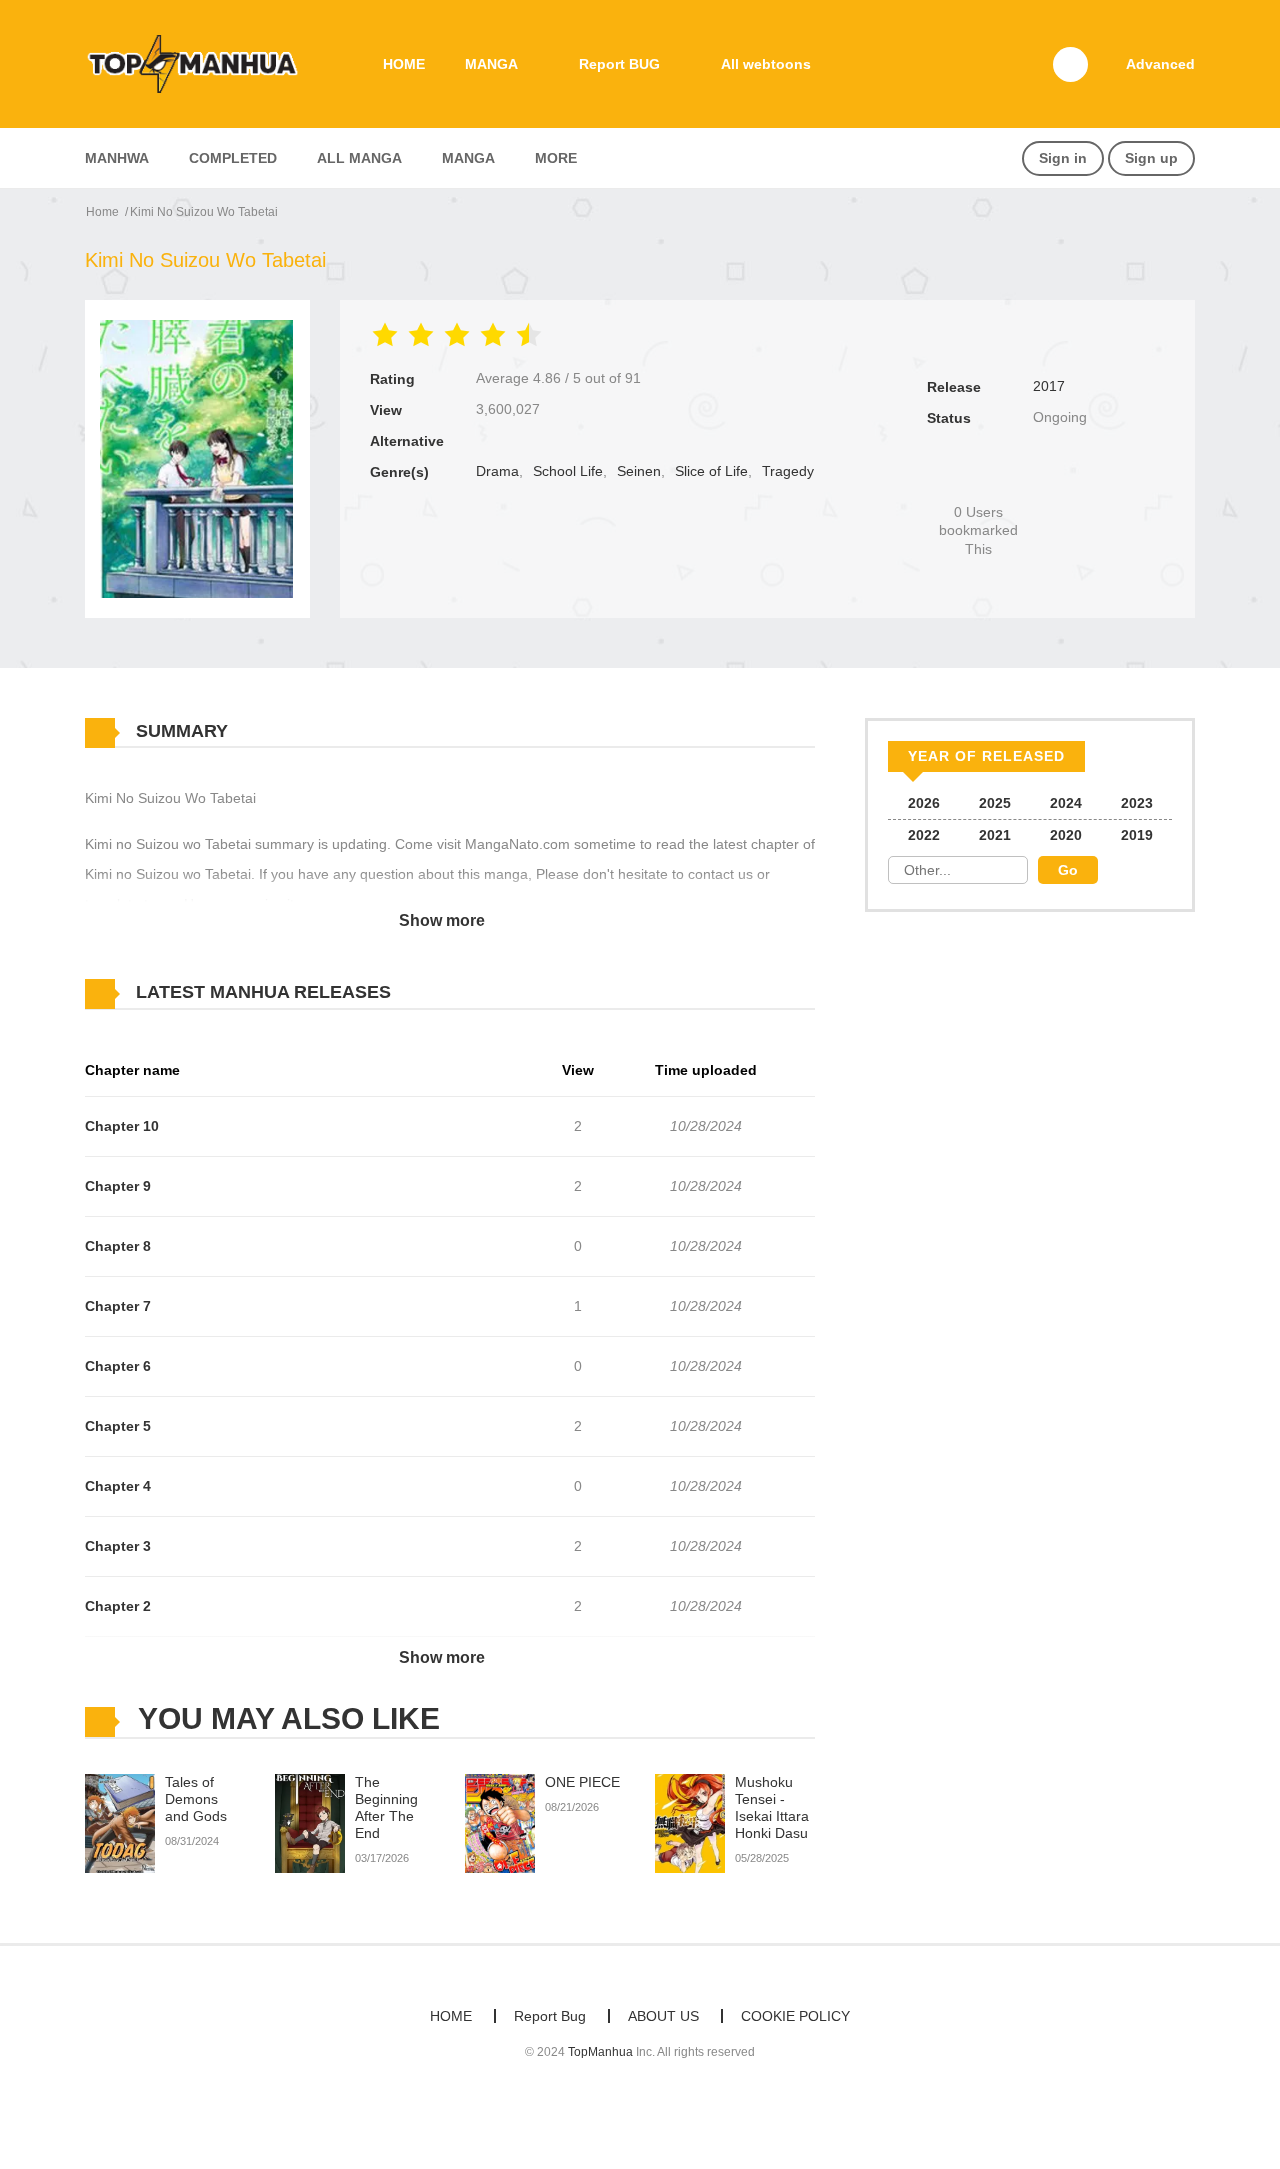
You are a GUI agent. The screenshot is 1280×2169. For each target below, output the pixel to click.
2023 (1137, 803)
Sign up (1151, 158)
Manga (468, 158)
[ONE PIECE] (500, 1823)
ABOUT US (663, 2016)
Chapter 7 (118, 1306)
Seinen (639, 471)
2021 (995, 835)
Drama (497, 471)
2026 (924, 803)
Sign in (1063, 158)
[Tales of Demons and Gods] (120, 1823)
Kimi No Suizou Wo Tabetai (204, 212)
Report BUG (619, 64)
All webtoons (766, 64)
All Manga (359, 158)
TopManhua (600, 2052)
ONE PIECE (582, 1782)
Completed (233, 158)
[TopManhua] (201, 63)
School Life (568, 471)
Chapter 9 (118, 1186)
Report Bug (550, 2016)
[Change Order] (430, 993)
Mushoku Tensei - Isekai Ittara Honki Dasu (772, 1807)
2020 (1066, 835)
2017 (1049, 386)
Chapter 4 (118, 1486)
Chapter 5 (118, 1426)
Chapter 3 (118, 1546)
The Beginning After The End (386, 1807)
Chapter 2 (118, 1606)
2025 (995, 803)
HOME (404, 64)
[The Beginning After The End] (310, 1823)
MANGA (491, 64)
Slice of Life (711, 471)
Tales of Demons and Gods (196, 1799)
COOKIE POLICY (795, 2016)
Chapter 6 (118, 1366)
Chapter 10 (122, 1126)
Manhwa (117, 158)
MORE (556, 158)
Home (102, 212)
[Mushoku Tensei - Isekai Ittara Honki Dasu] (690, 1823)
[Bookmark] (979, 478)
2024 (1066, 803)
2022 (924, 835)
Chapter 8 (118, 1246)
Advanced (1160, 64)
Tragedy (788, 471)
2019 (1137, 835)
